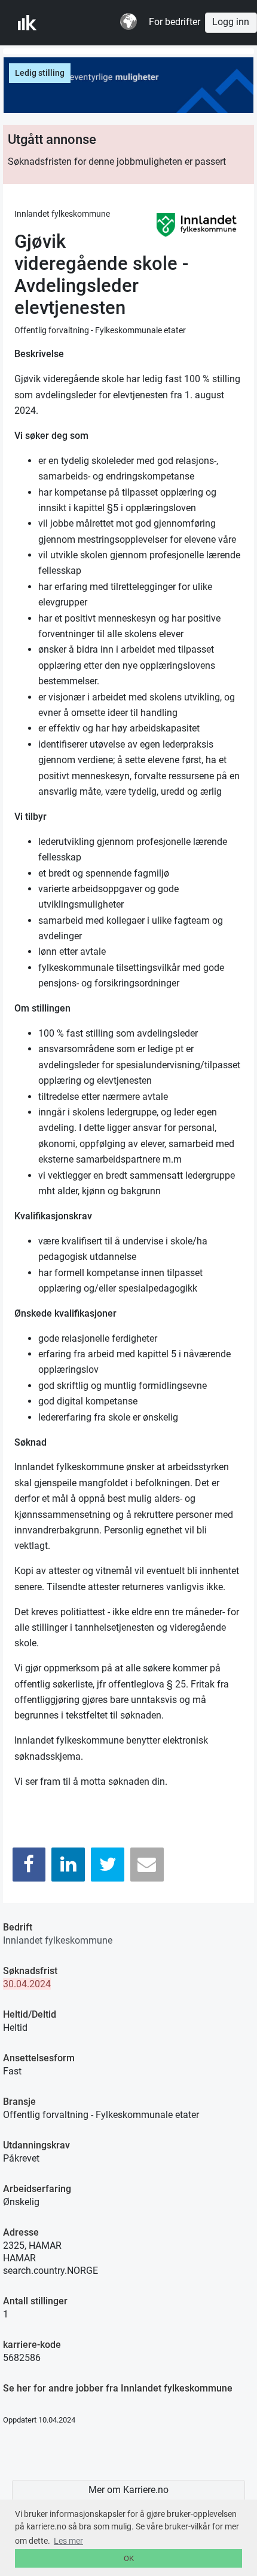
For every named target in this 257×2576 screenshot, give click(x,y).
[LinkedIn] (68, 1865)
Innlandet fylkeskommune (58, 1940)
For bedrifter (175, 22)
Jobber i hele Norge (77, 23)
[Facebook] (29, 1865)
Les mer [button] (68, 2541)
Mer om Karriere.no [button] (128, 2490)
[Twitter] (108, 1865)
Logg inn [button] (231, 22)
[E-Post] (147, 1865)
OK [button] (129, 2558)
